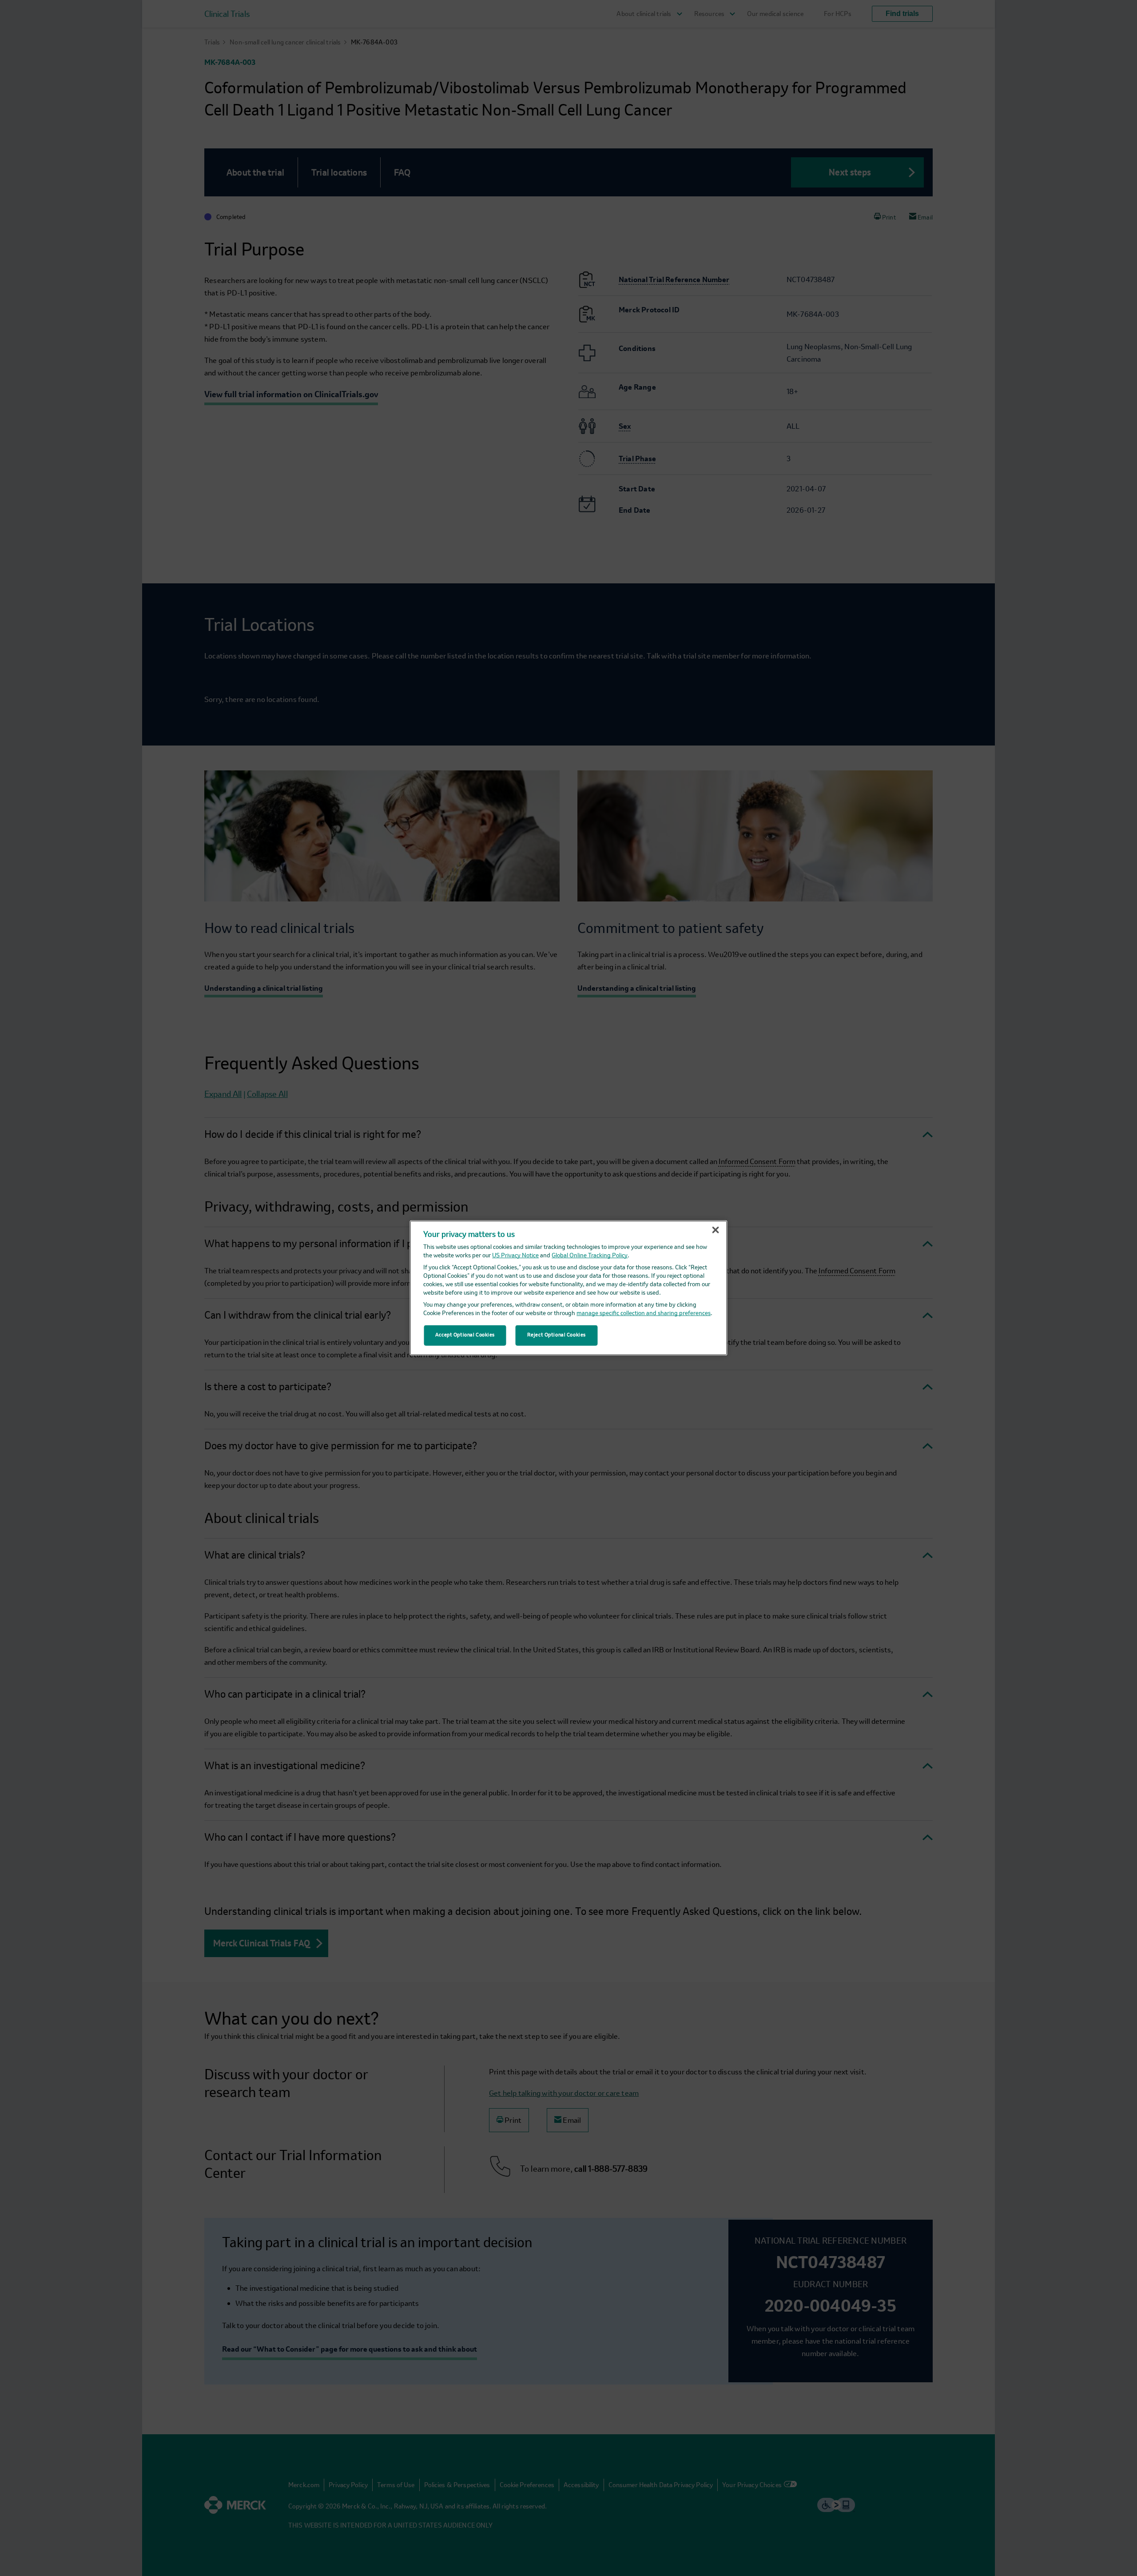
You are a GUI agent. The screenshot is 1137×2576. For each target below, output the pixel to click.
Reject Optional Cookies (557, 1335)
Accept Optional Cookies (465, 1335)
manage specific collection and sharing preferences (644, 1314)
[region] (569, 1288)
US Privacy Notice (515, 1256)
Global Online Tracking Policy (590, 1256)
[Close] (716, 1230)
